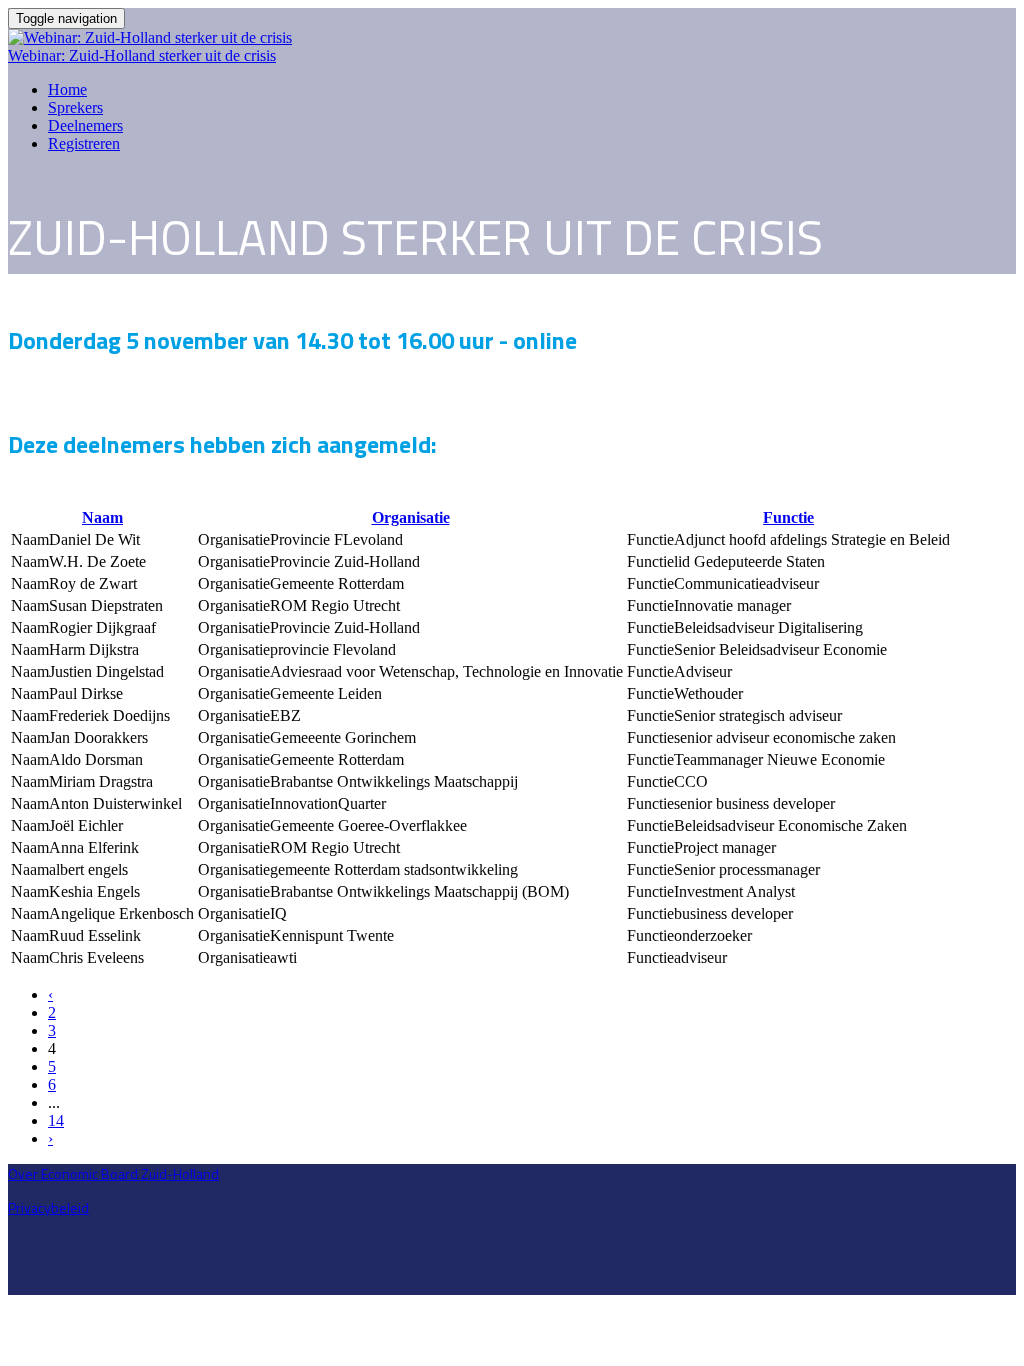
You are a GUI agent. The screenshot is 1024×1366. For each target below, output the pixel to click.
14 (56, 1120)
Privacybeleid (48, 1207)
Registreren (84, 143)
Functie (788, 517)
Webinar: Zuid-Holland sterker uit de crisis (142, 55)
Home (67, 89)
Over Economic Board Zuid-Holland (113, 1173)
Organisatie (411, 517)
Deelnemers (85, 125)
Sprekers (75, 107)
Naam (102, 517)
